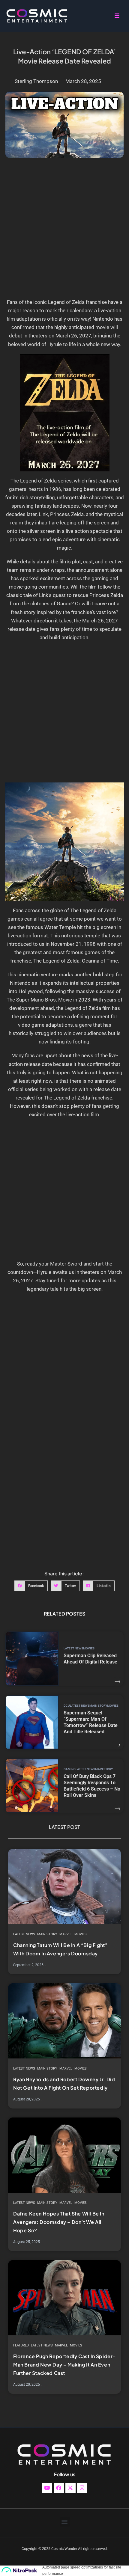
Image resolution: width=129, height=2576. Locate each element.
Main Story (98, 1706)
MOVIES (89, 1648)
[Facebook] (59, 2488)
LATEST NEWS (73, 1648)
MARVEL (66, 1934)
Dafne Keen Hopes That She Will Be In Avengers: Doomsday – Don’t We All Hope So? (59, 2222)
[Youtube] (47, 2488)
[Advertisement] (64, 231)
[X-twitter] (70, 2488)
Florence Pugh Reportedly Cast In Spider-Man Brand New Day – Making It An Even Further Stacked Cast (64, 2365)
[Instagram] (82, 2488)
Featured (21, 2345)
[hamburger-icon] (117, 16)
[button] (31, 1586)
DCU (67, 1706)
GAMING (70, 1769)
